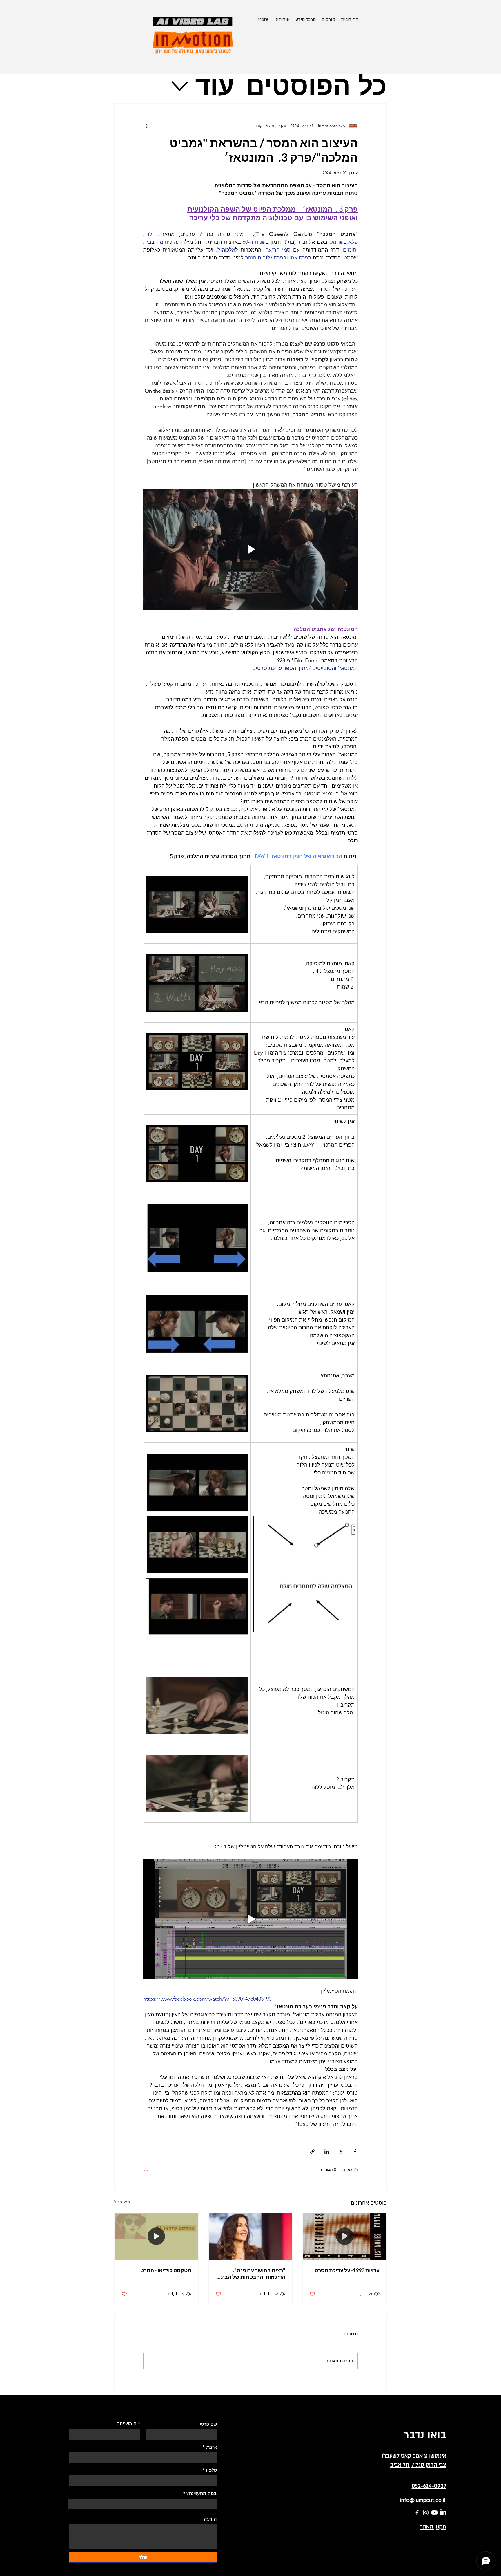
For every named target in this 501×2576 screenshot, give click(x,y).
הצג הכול (122, 2202)
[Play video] (251, 549)
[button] (328, 19)
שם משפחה (128, 2424)
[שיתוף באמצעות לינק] (312, 2152)
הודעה (210, 2519)
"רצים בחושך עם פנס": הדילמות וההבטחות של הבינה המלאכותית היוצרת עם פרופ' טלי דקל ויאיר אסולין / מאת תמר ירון (251, 2274)
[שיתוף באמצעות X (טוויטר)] (341, 2152)
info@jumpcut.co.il (423, 2500)
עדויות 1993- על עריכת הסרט (347, 2270)
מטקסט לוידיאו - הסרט (166, 2270)
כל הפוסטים (316, 86)
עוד (215, 86)
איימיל (211, 2447)
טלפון (211, 2470)
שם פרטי (208, 2424)
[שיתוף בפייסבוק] (355, 2152)
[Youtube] (434, 2513)
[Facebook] (417, 2513)
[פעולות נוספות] (147, 126)
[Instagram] (426, 2513)
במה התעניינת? (202, 2494)
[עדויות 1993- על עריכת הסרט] (345, 2236)
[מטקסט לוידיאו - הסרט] (156, 2236)
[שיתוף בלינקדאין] (327, 2152)
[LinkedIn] (443, 2513)
